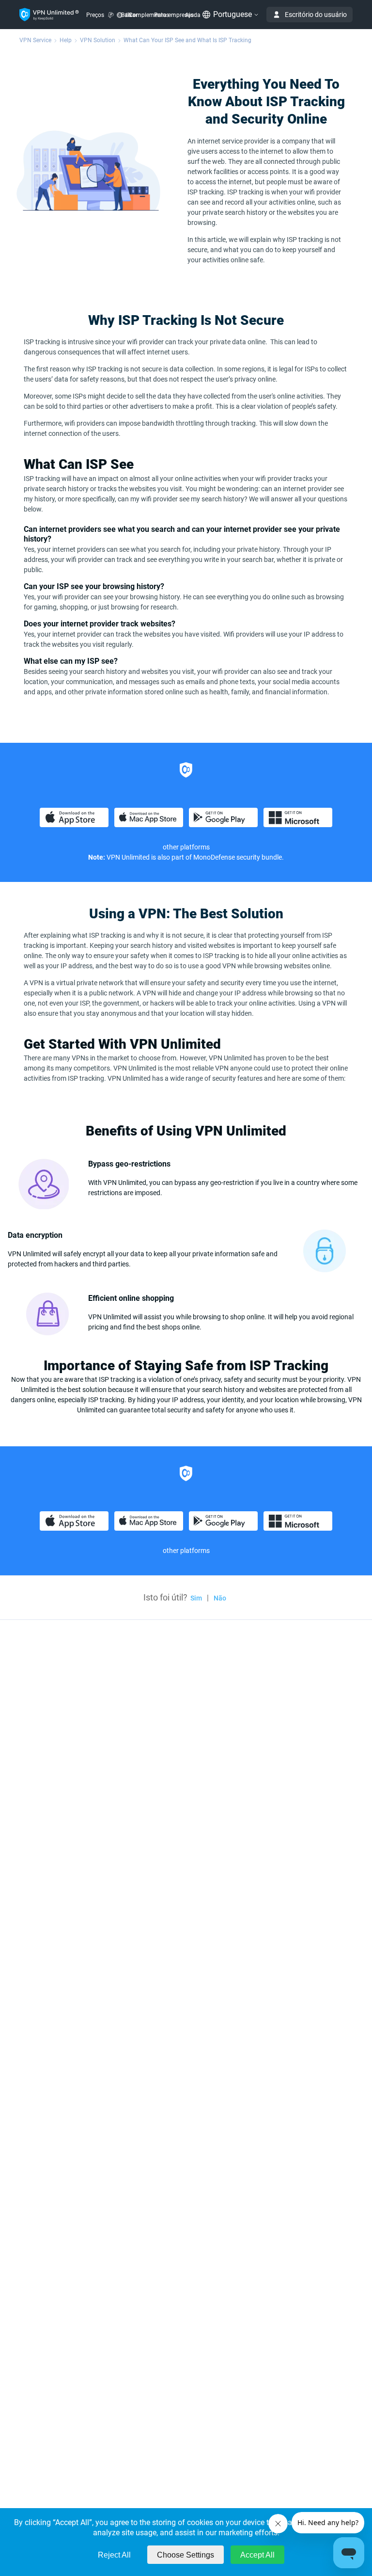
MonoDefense (214, 857)
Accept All (257, 2555)
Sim (196, 1598)
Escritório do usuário (316, 15)
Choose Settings (186, 2555)
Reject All (114, 2555)
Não (220, 1598)
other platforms (186, 847)
